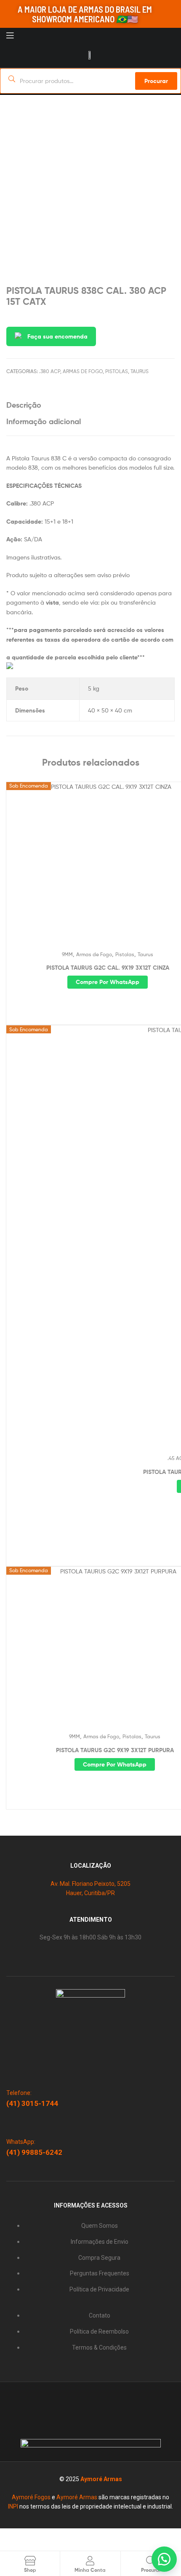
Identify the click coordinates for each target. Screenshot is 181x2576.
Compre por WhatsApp (108, 982)
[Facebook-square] (102, 2397)
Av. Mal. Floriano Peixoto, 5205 (90, 1884)
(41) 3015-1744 (32, 2103)
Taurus (140, 371)
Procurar (156, 81)
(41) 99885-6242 (34, 2152)
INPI (13, 2506)
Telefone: (19, 2093)
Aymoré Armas (101, 2479)
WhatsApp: (21, 2142)
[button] (164, 2559)
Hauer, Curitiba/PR (90, 1893)
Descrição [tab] (24, 405)
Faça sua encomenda (57, 336)
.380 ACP (50, 371)
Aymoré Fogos (31, 2497)
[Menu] (26, 35)
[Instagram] (85, 2397)
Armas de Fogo (83, 371)
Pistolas (117, 371)
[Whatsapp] (69, 2397)
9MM (67, 954)
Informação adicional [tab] (44, 421)
